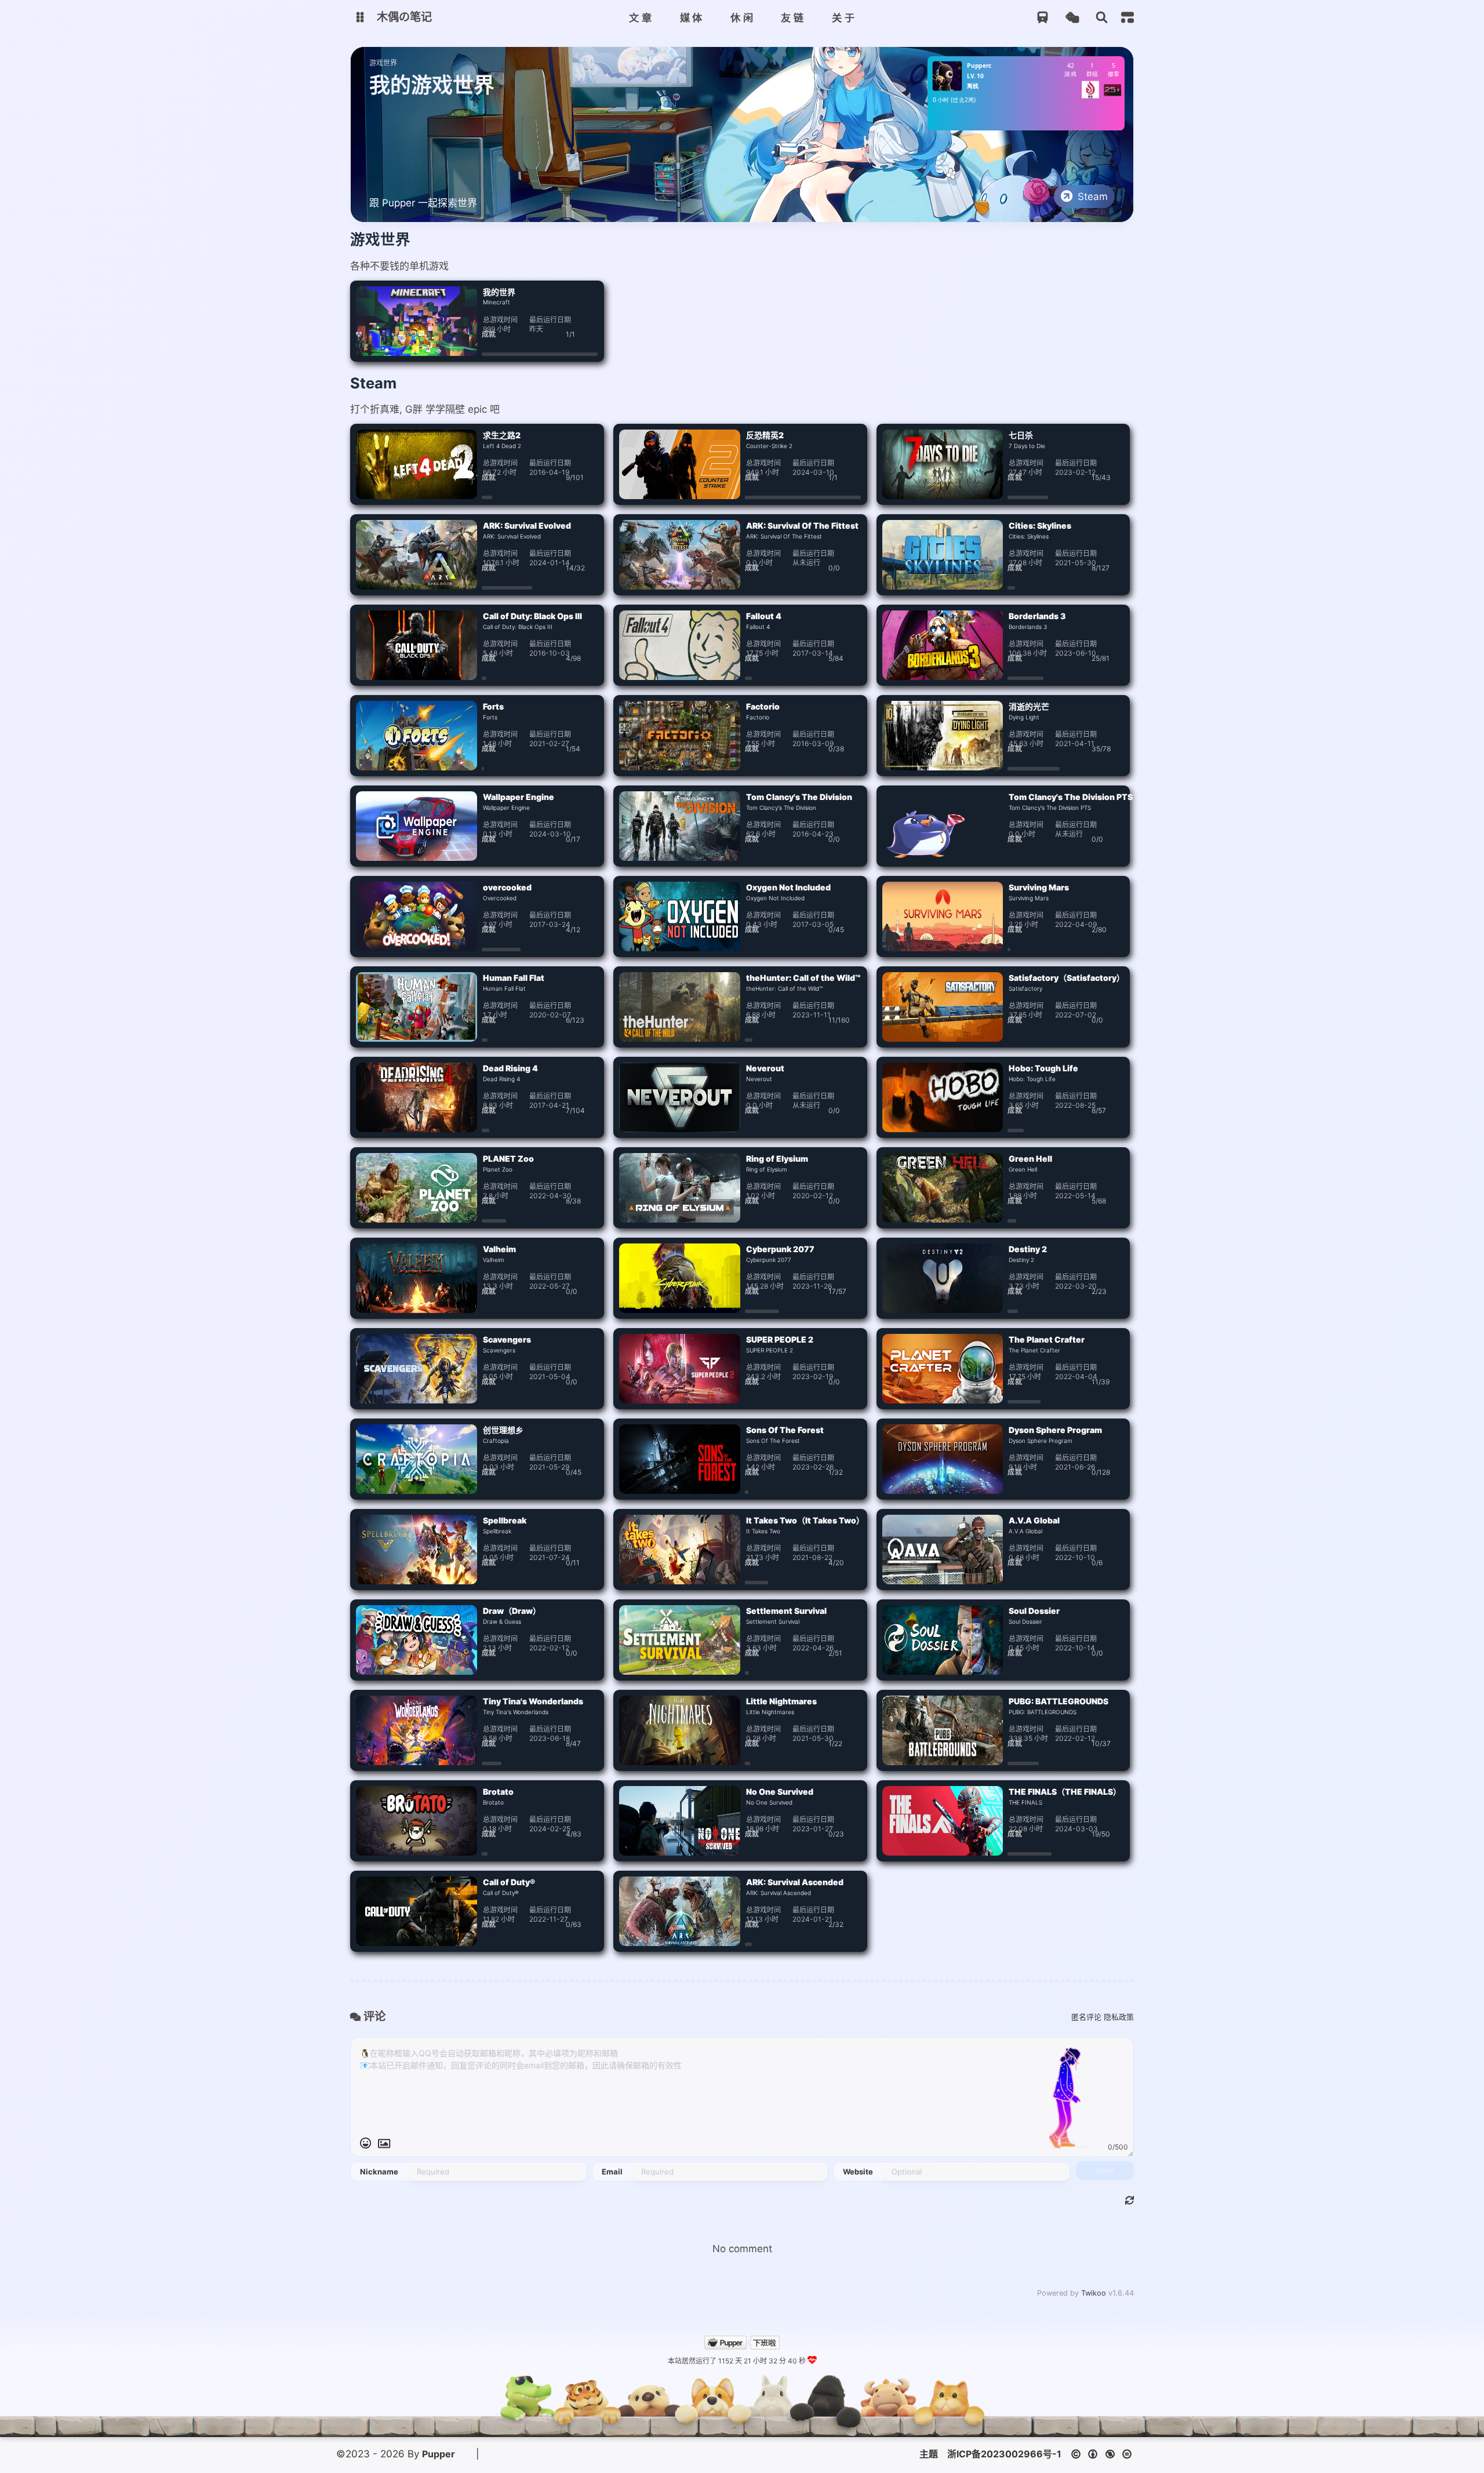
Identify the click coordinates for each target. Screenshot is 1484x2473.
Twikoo (1094, 2293)
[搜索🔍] (1102, 18)
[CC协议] (1105, 2454)
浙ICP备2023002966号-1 (1004, 2454)
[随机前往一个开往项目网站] (1043, 18)
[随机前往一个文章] (1072, 18)
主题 (929, 2454)
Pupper (439, 2454)
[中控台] (1127, 17)
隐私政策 (1119, 2017)
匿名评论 (1086, 2017)
